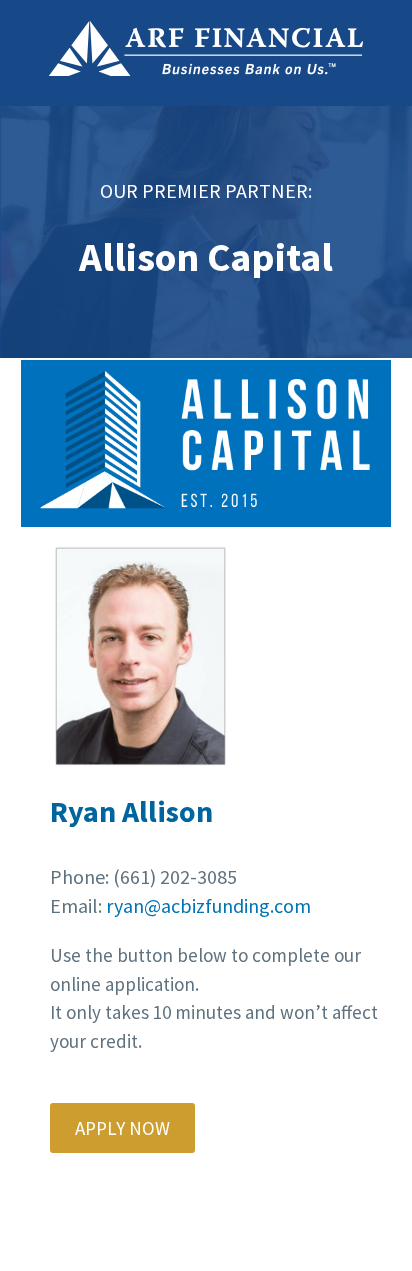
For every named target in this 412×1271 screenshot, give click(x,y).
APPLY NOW (122, 1128)
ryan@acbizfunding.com (208, 905)
